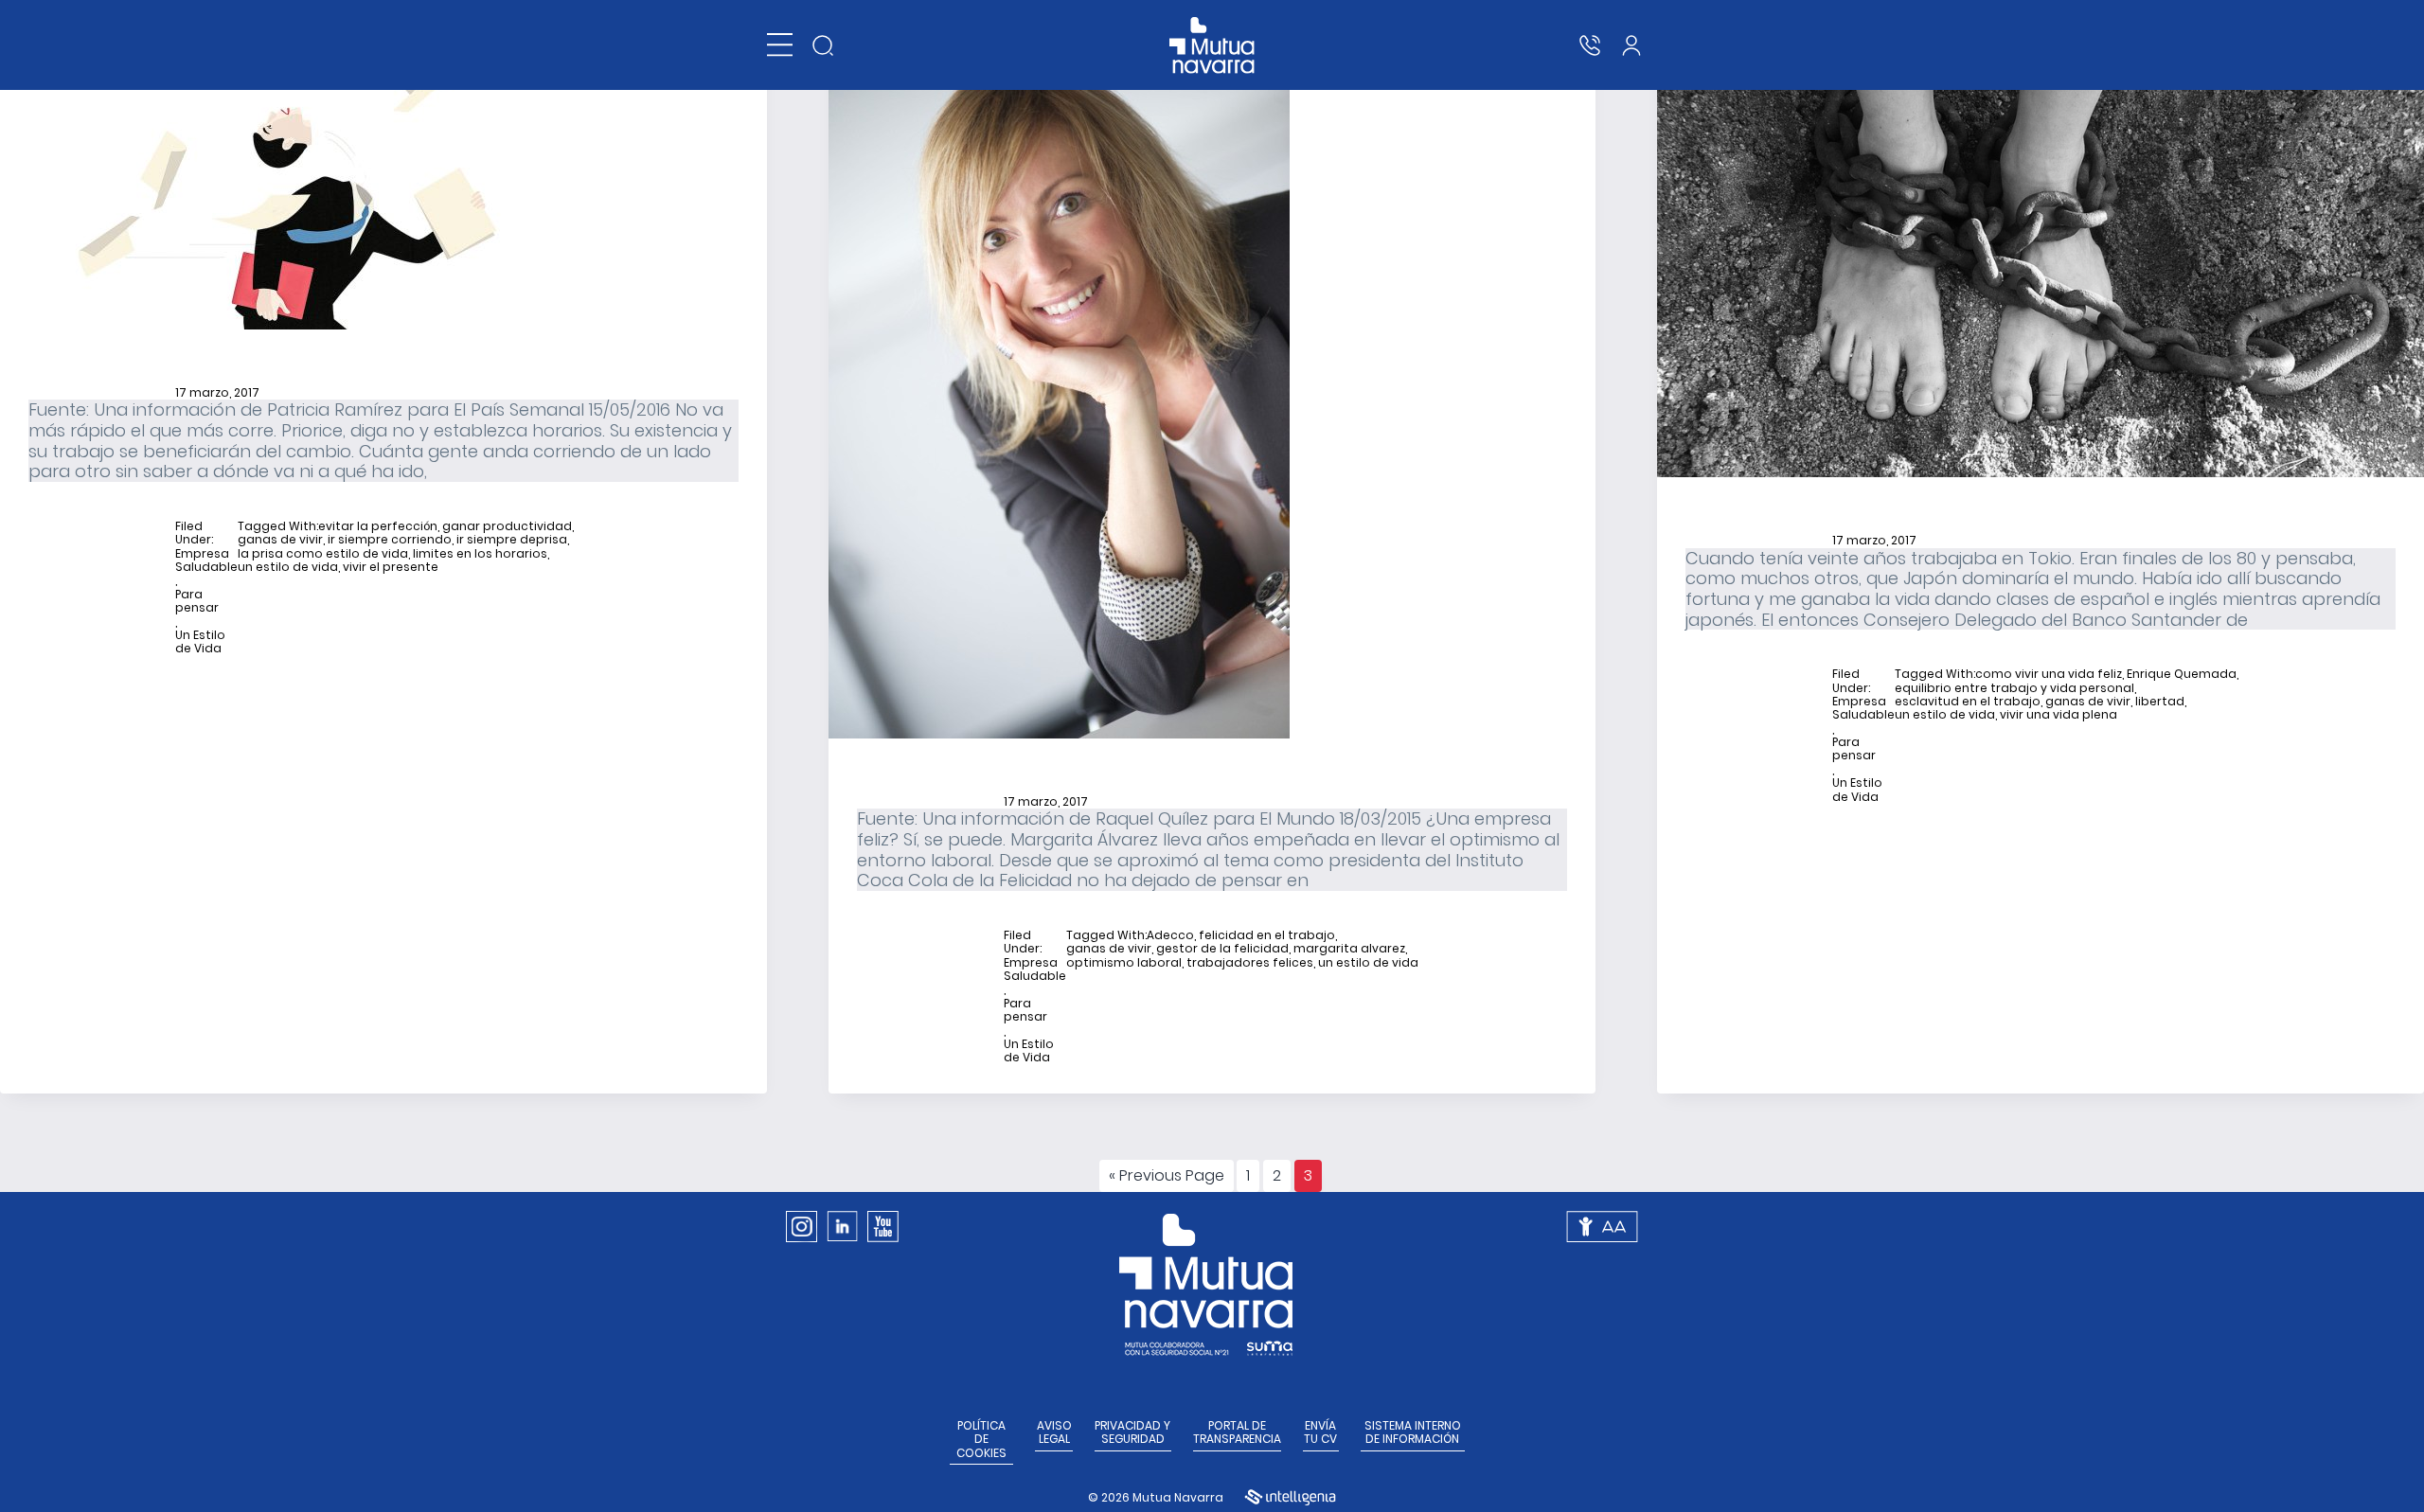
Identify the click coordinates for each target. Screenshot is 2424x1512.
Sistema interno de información (1413, 1433)
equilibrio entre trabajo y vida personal (2014, 688)
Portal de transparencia (1237, 1433)
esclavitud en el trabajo (1968, 702)
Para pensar (197, 602)
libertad (2160, 702)
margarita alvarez (1349, 949)
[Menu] (780, 45)
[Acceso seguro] (1631, 45)
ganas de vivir (280, 540)
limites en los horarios (480, 554)
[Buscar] (823, 45)
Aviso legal (1054, 1433)
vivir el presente (391, 567)
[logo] (1212, 45)
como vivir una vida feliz (2049, 674)
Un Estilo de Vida (200, 642)
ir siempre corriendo (390, 540)
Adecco (1170, 935)
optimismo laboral (1124, 963)
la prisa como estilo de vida (323, 554)
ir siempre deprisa (512, 540)
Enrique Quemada (2182, 674)
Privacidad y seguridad (1132, 1433)
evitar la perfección (378, 526)
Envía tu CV (1320, 1433)
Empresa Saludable (206, 561)
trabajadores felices (1250, 963)
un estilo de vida (288, 567)
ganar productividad (507, 526)
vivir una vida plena (2059, 715)
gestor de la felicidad (1222, 949)
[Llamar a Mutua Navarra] (1590, 45)
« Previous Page (1167, 1178)
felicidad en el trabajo (1267, 935)
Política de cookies (981, 1440)
